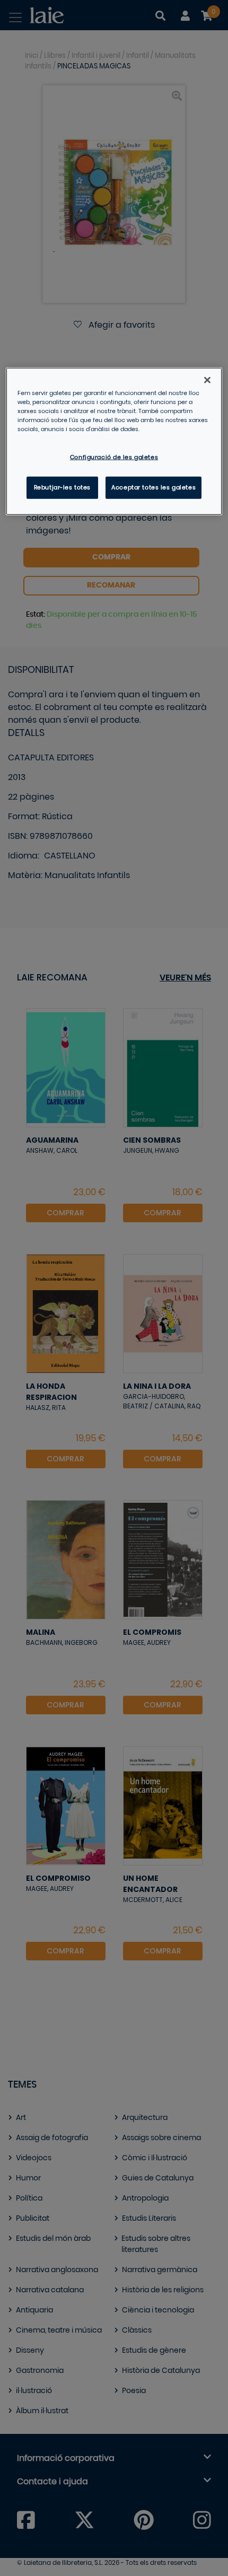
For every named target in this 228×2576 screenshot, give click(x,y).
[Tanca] (207, 380)
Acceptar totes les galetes (154, 488)
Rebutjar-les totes (62, 488)
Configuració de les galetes (114, 457)
